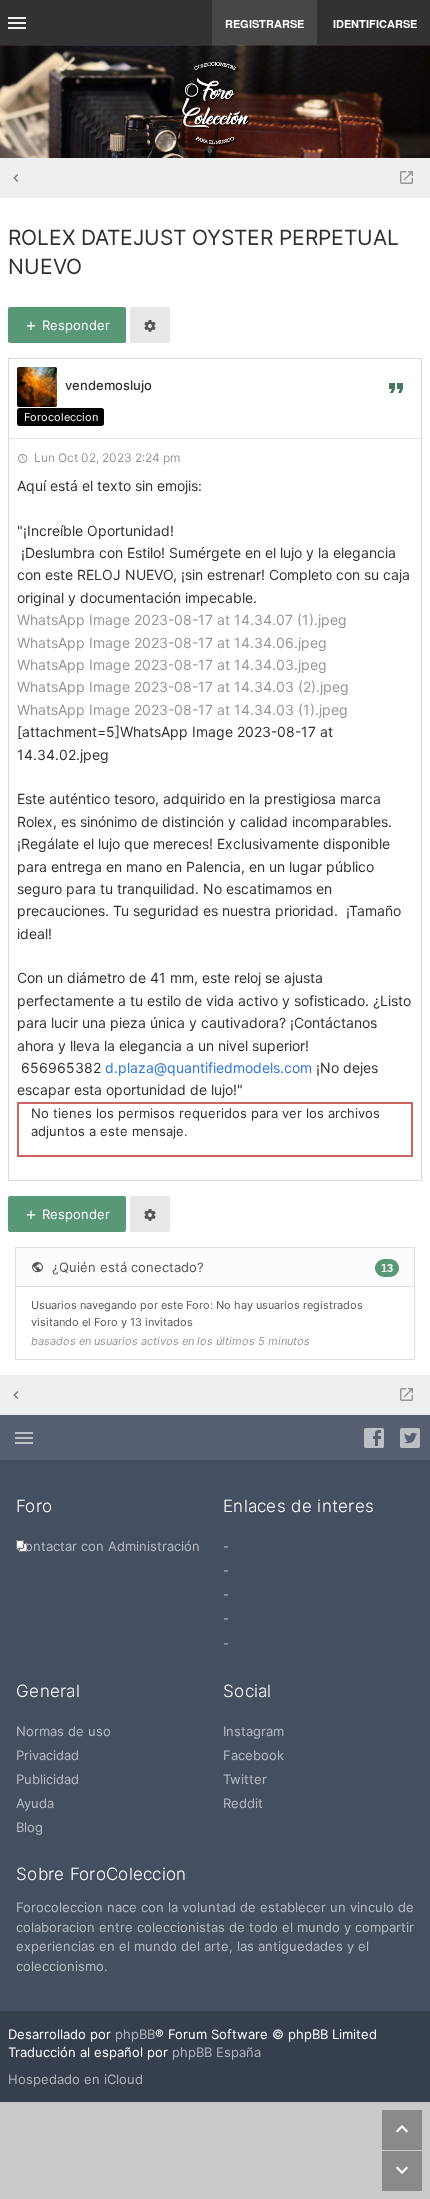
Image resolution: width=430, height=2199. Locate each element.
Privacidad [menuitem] (47, 1755)
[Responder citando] (396, 387)
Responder (74, 325)
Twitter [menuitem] (245, 1779)
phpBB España (216, 2052)
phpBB (135, 2034)
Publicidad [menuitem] (47, 1779)
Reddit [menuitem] (243, 1803)
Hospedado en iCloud (75, 2079)
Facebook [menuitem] (253, 1755)
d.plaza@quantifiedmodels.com (208, 1067)
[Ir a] (406, 178)
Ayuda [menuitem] (35, 1803)
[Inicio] (215, 102)
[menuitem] (108, 1546)
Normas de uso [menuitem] (63, 1731)
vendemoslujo (108, 385)
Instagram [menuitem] (253, 1731)
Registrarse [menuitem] (264, 23)
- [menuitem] (226, 1546)
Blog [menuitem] (29, 1827)
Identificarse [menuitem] (375, 23)
